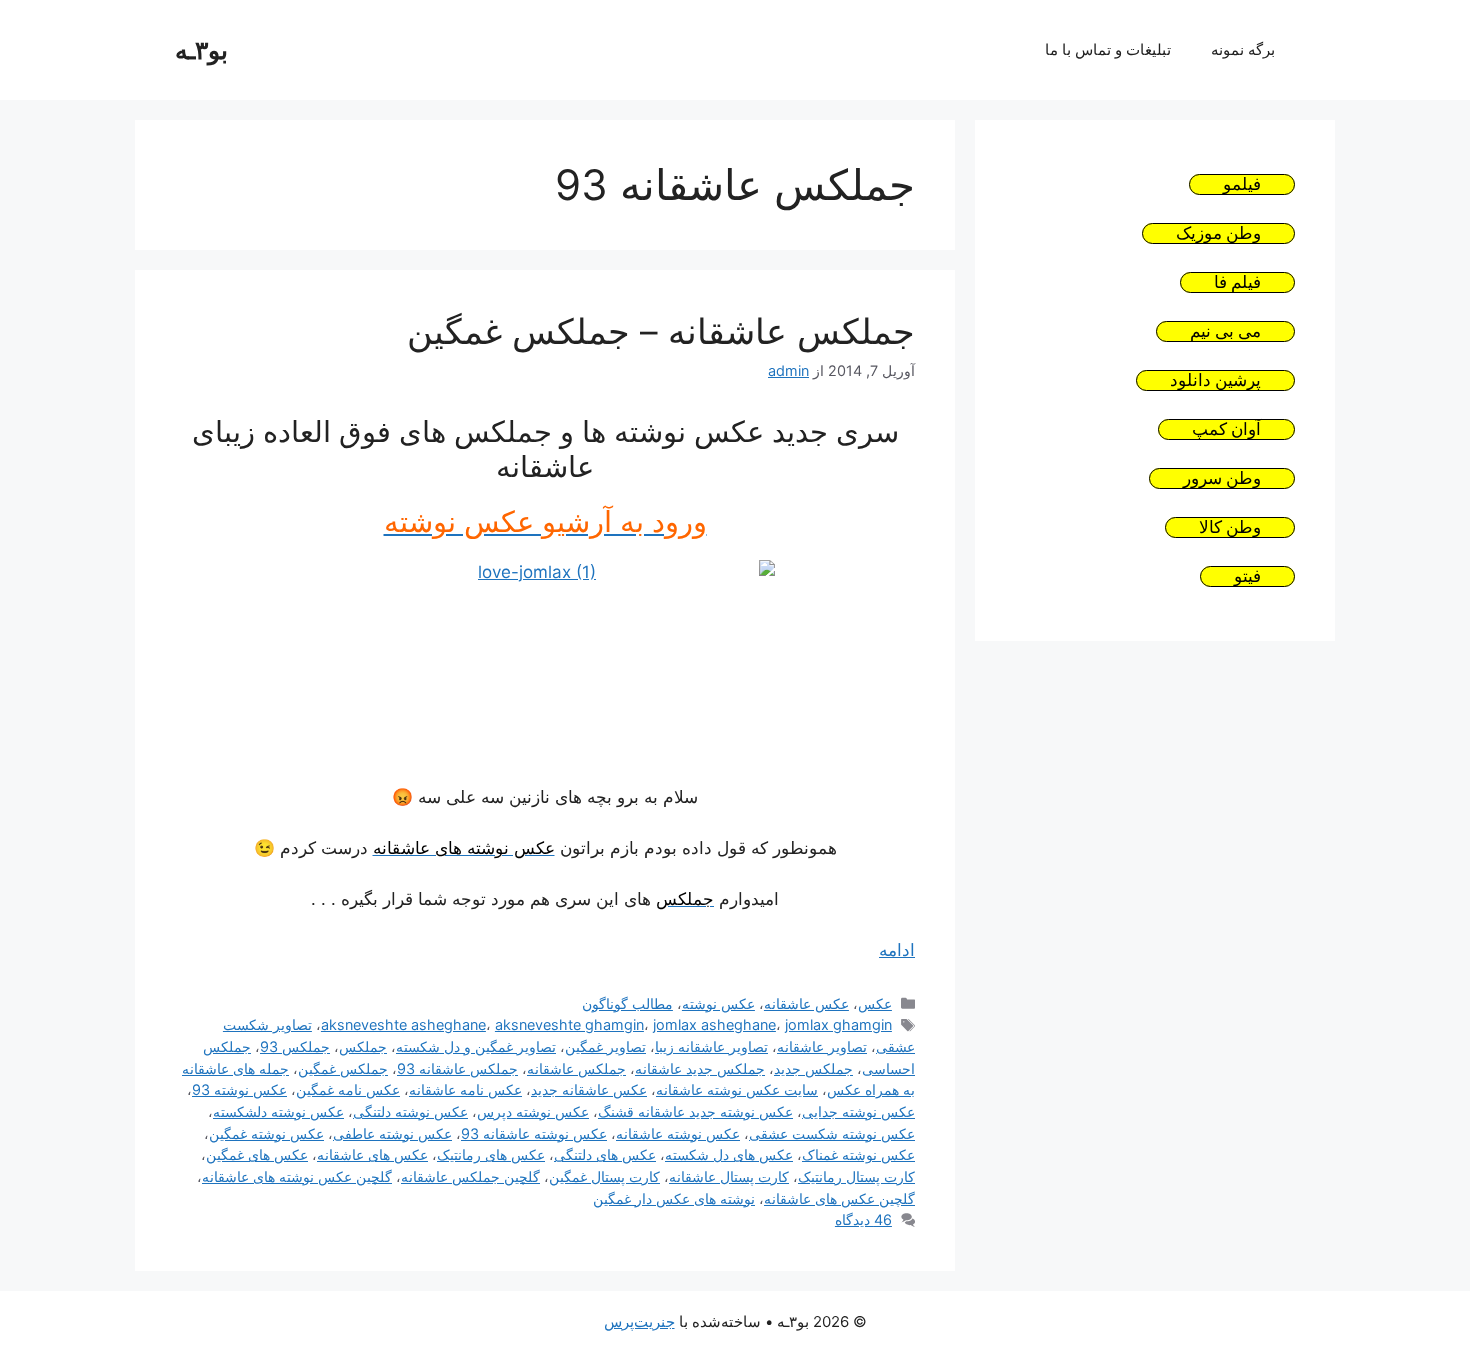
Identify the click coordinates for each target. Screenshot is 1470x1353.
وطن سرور (1222, 478)
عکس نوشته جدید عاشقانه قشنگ (695, 1111)
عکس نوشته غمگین (266, 1133)
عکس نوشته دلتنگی (410, 1111)
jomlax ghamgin (838, 1024)
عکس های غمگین (257, 1154)
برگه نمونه (1243, 49)
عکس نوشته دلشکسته (278, 1111)
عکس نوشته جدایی (858, 1111)
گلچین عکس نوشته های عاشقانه (297, 1176)
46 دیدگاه (863, 1219)
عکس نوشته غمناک (858, 1154)
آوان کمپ (1226, 429)
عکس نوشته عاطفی (392, 1133)
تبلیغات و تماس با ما (1108, 49)
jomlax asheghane (714, 1024)
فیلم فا (1237, 282)
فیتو (1247, 576)
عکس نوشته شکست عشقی (832, 1133)
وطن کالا (1230, 527)
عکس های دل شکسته (729, 1154)
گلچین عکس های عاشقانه (839, 1198)
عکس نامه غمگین (348, 1089)
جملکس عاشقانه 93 (457, 1068)
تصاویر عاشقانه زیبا (711, 1046)
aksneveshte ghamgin (569, 1024)
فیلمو (1242, 184)
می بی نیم (1225, 331)
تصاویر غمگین (605, 1046)
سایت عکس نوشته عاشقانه (737, 1089)
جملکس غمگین (343, 1068)
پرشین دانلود (1215, 380)
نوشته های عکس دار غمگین (674, 1198)
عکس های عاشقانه (372, 1154)
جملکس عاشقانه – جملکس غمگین (661, 331)
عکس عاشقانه (806, 1003)
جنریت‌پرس (639, 1321)
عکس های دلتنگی (605, 1154)
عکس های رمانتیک (491, 1154)
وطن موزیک (1218, 233)
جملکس (363, 1046)
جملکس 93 (295, 1046)
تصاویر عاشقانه (822, 1046)
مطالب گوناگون (627, 1003)
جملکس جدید (813, 1068)
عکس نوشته (718, 1003)
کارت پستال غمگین (604, 1176)
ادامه (897, 950)
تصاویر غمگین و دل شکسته (476, 1046)
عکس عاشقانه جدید (589, 1089)
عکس (875, 1003)
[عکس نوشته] (545, 660)
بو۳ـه (201, 50)
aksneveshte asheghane (403, 1024)
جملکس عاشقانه (576, 1068)
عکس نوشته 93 (239, 1089)
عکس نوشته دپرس (533, 1111)
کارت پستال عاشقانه (729, 1176)
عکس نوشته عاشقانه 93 (534, 1133)
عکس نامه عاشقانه (465, 1089)
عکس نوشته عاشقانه (678, 1133)
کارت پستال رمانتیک (856, 1176)
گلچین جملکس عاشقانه (470, 1176)
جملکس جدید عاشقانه (700, 1068)
